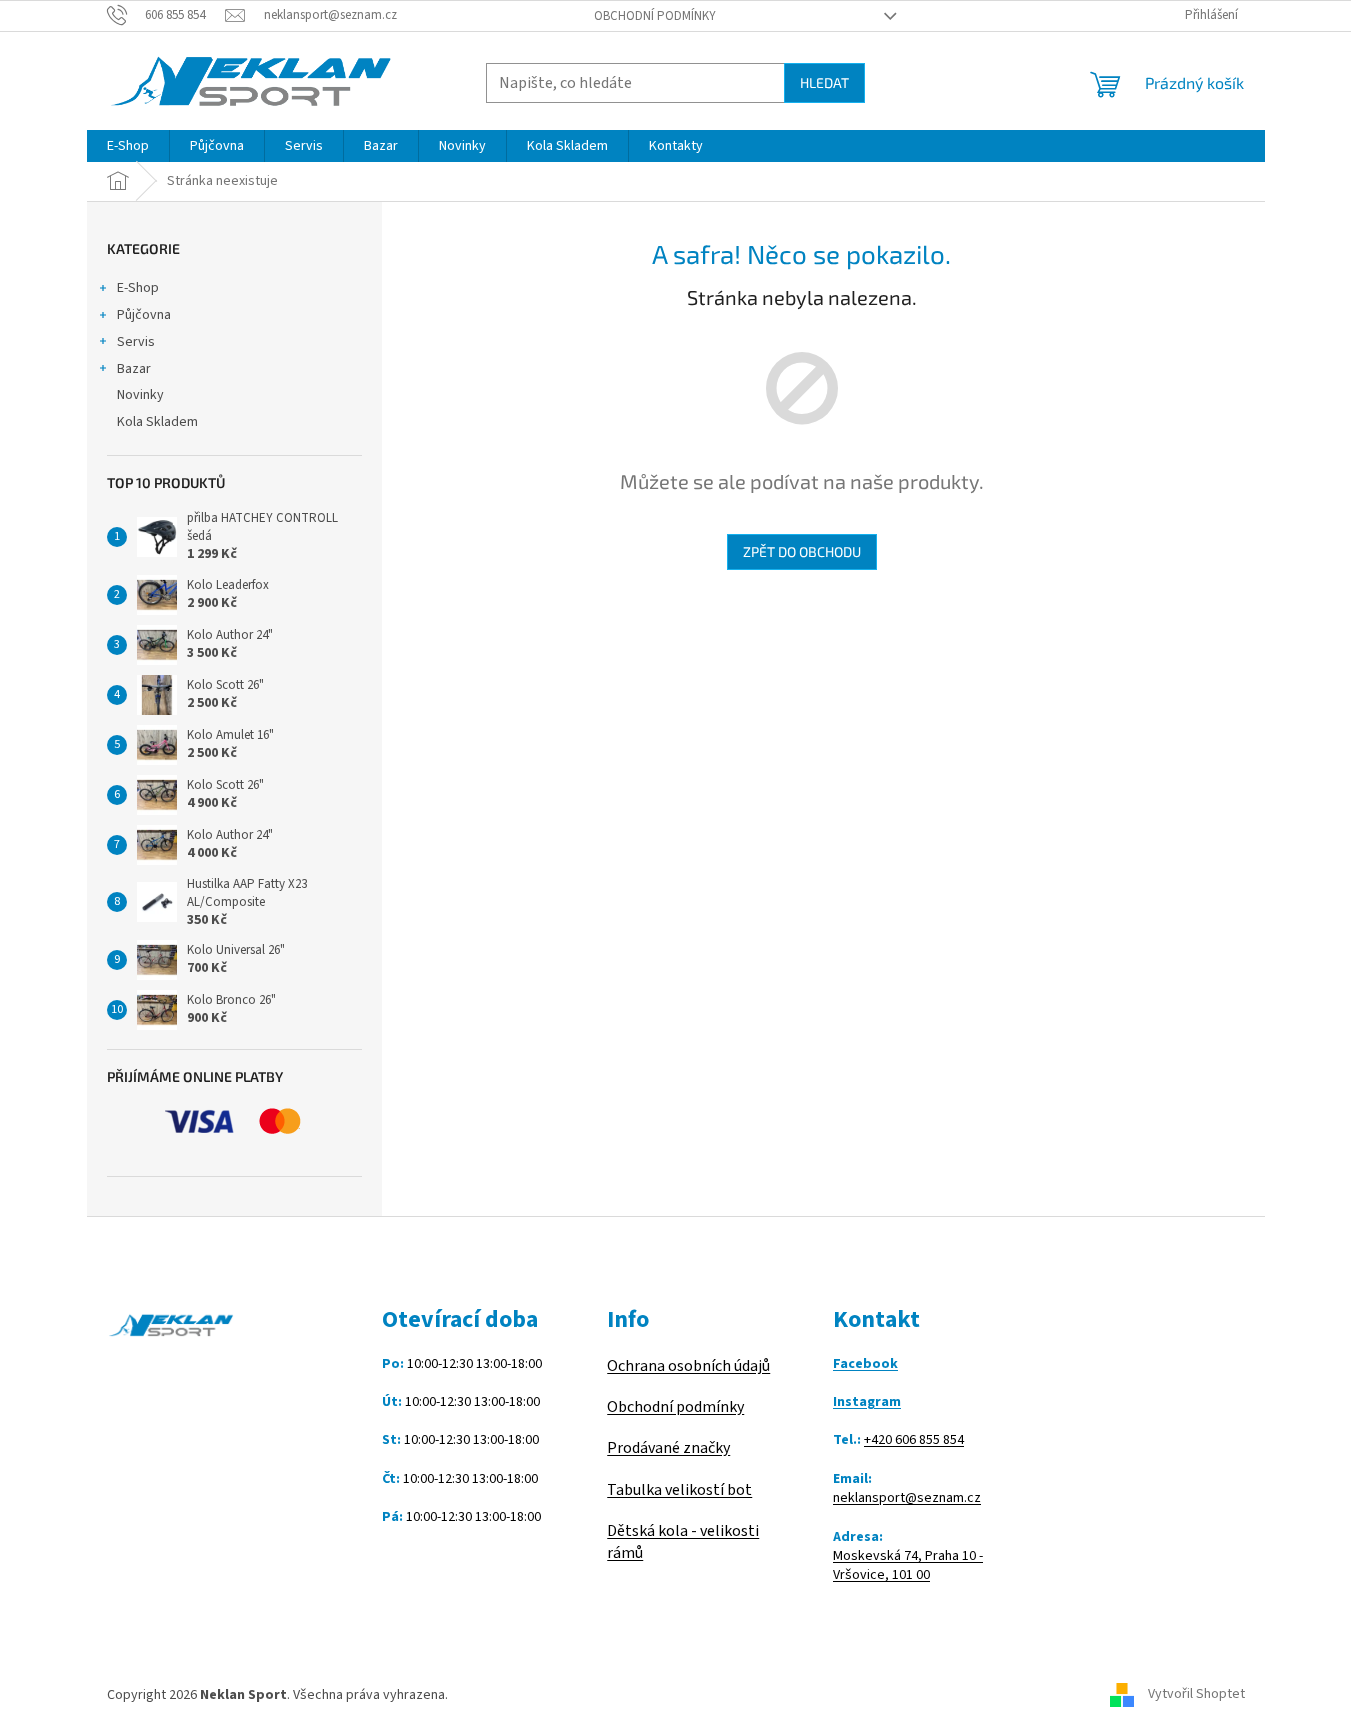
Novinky (140, 395)
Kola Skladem (157, 422)
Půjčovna (144, 315)
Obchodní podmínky (655, 16)
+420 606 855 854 (914, 1440)
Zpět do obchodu (802, 551)
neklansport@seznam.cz (907, 1498)
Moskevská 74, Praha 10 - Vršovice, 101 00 (908, 1566)
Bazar (134, 369)
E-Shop (138, 288)
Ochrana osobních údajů (688, 1366)
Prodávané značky (668, 1448)
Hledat (824, 82)
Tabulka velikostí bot (679, 1490)
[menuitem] (128, 146)
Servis (136, 342)
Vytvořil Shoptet (1196, 1695)
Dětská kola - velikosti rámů (683, 1542)
